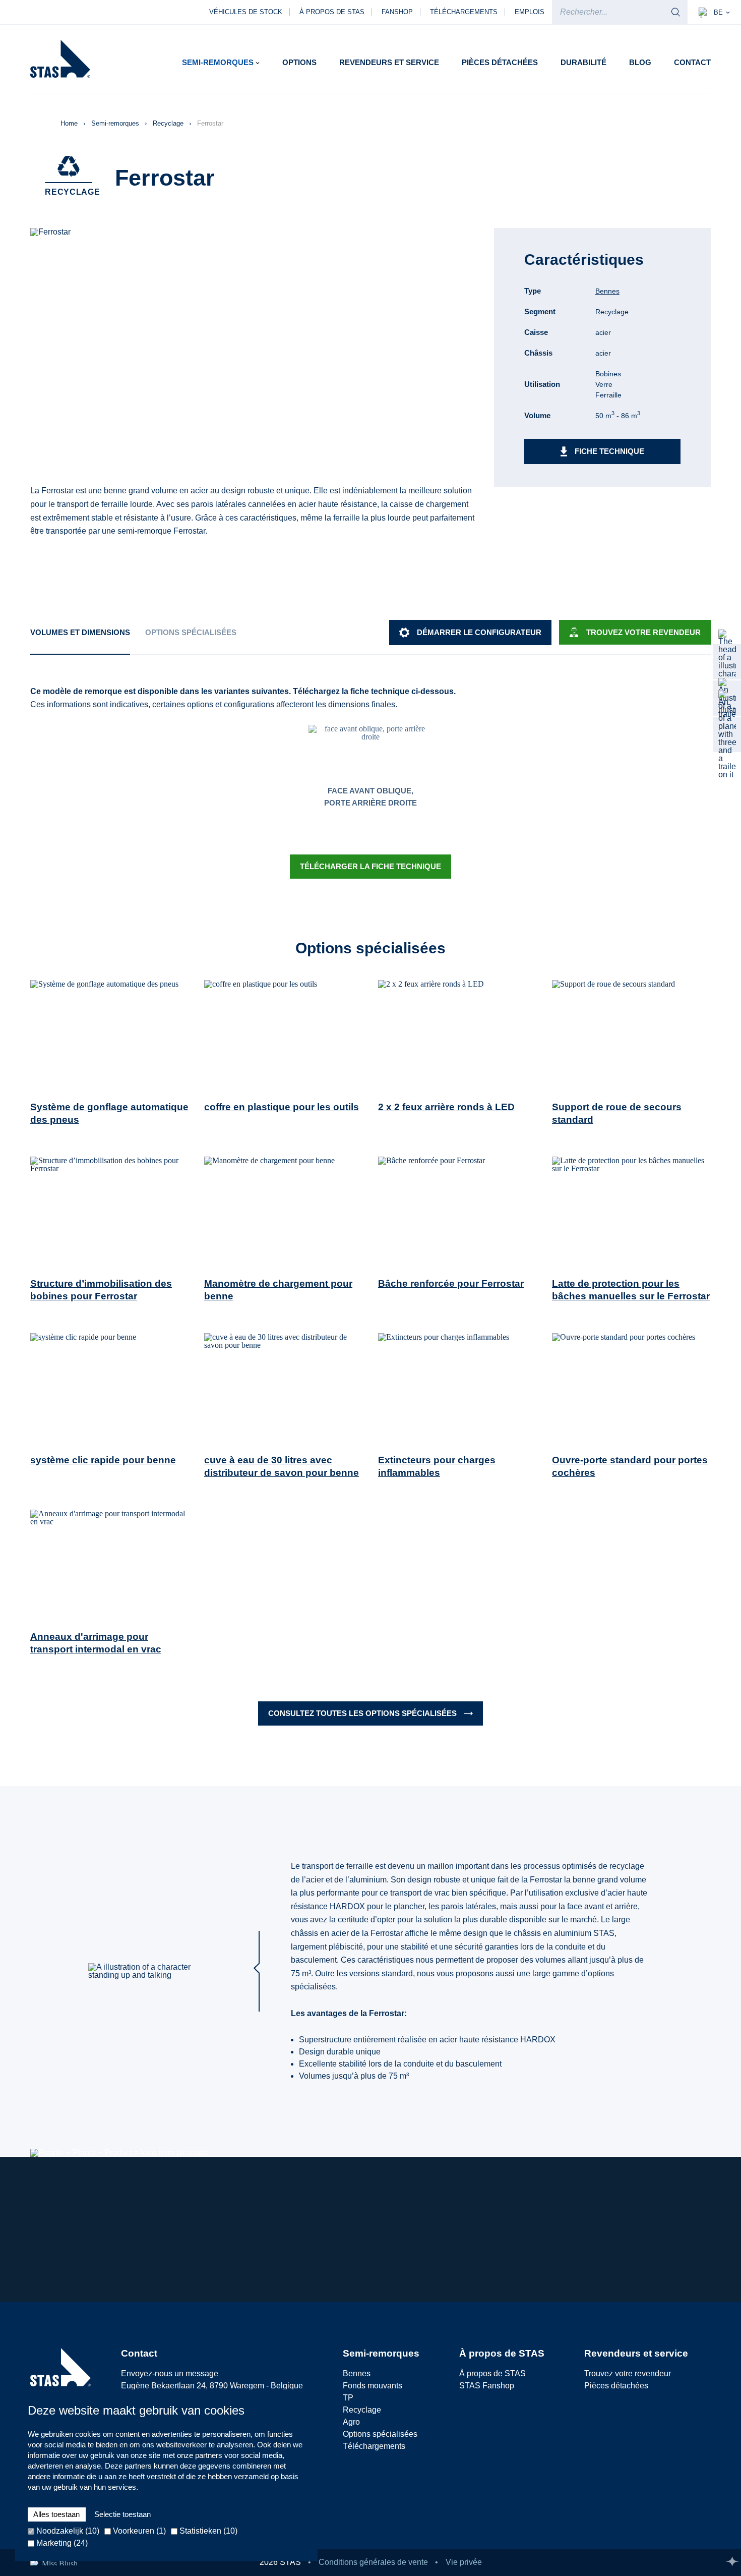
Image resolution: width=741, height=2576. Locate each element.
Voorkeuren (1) (138, 2531)
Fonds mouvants (373, 2386)
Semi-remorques (116, 123)
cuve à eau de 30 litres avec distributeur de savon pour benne (282, 1466)
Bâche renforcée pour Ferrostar (451, 1283)
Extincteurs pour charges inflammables (437, 1466)
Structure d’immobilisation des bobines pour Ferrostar (101, 1290)
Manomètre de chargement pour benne (278, 1290)
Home (70, 123)
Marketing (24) (61, 2543)
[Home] (60, 59)
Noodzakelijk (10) (67, 2531)
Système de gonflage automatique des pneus (109, 1113)
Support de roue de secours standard (617, 1113)
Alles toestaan (56, 2514)
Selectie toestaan (122, 2514)
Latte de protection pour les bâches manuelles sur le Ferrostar (631, 1290)
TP (348, 2398)
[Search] (676, 12)
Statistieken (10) (207, 2531)
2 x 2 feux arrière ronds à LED (446, 1107)
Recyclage (169, 123)
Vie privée (464, 2562)
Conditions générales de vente (373, 2562)
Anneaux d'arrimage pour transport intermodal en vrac (96, 1643)
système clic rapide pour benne (103, 1460)
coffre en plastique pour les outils (282, 1107)
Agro (351, 2422)
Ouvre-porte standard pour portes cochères (630, 1466)
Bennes (607, 291)
